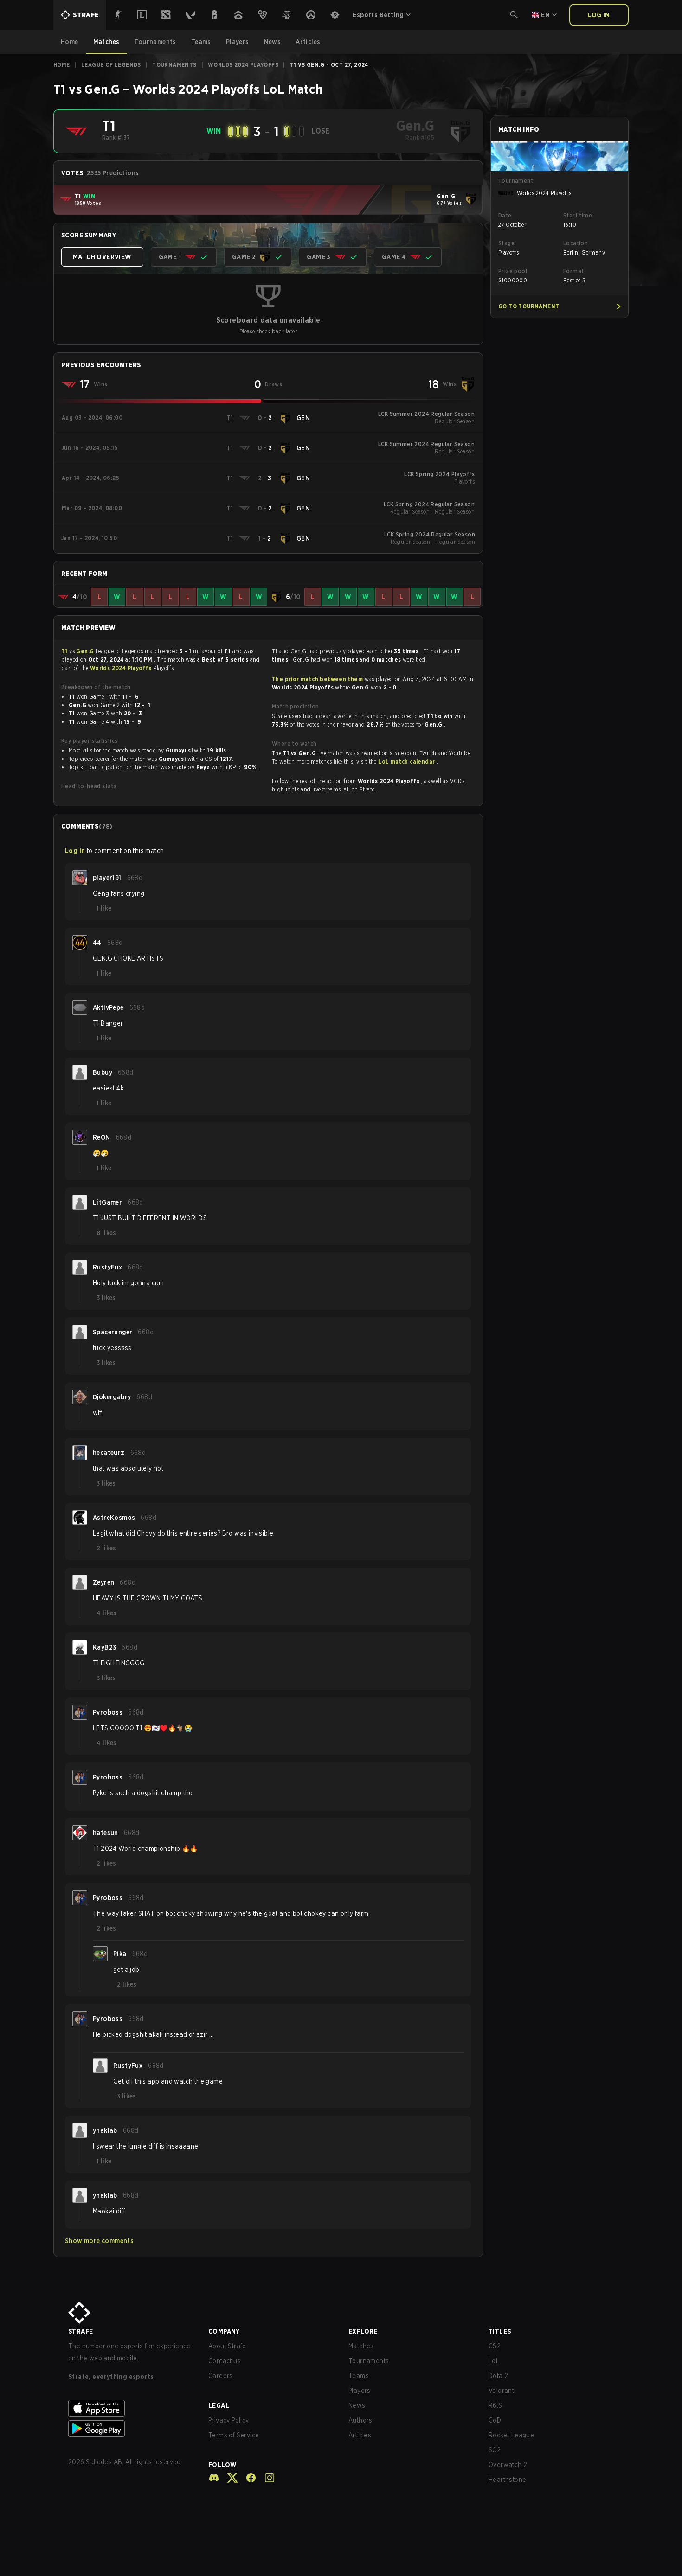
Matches (361, 2346)
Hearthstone (507, 2480)
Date (505, 215)
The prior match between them (317, 679)
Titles (500, 2331)
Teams (359, 2376)
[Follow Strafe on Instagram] (266, 2478)
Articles (360, 2435)
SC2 (495, 2450)
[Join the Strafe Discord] (214, 2478)
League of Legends (111, 65)
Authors (360, 2420)
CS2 (495, 2346)
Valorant (501, 2391)
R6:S (495, 2405)
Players (360, 2391)
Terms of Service (234, 2435)
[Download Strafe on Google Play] (131, 2429)
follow (222, 2465)
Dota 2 (498, 2376)
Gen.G (86, 651)
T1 (65, 651)
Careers (221, 2376)
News (357, 2405)
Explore (363, 2331)
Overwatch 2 (508, 2465)
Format (573, 271)
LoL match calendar (407, 762)
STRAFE (80, 2331)
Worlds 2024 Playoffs (243, 65)
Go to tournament (529, 306)
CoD (495, 2420)
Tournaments (174, 65)
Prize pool (513, 271)
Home (62, 65)
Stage (506, 243)
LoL (494, 2361)
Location (576, 243)
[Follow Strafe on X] (229, 2478)
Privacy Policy (229, 2420)
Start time (578, 215)
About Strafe (227, 2346)
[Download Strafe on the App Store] (131, 2408)
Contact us (225, 2361)
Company (224, 2331)
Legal (219, 2405)
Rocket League (511, 2435)
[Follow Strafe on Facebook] (247, 2478)
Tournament (516, 181)
